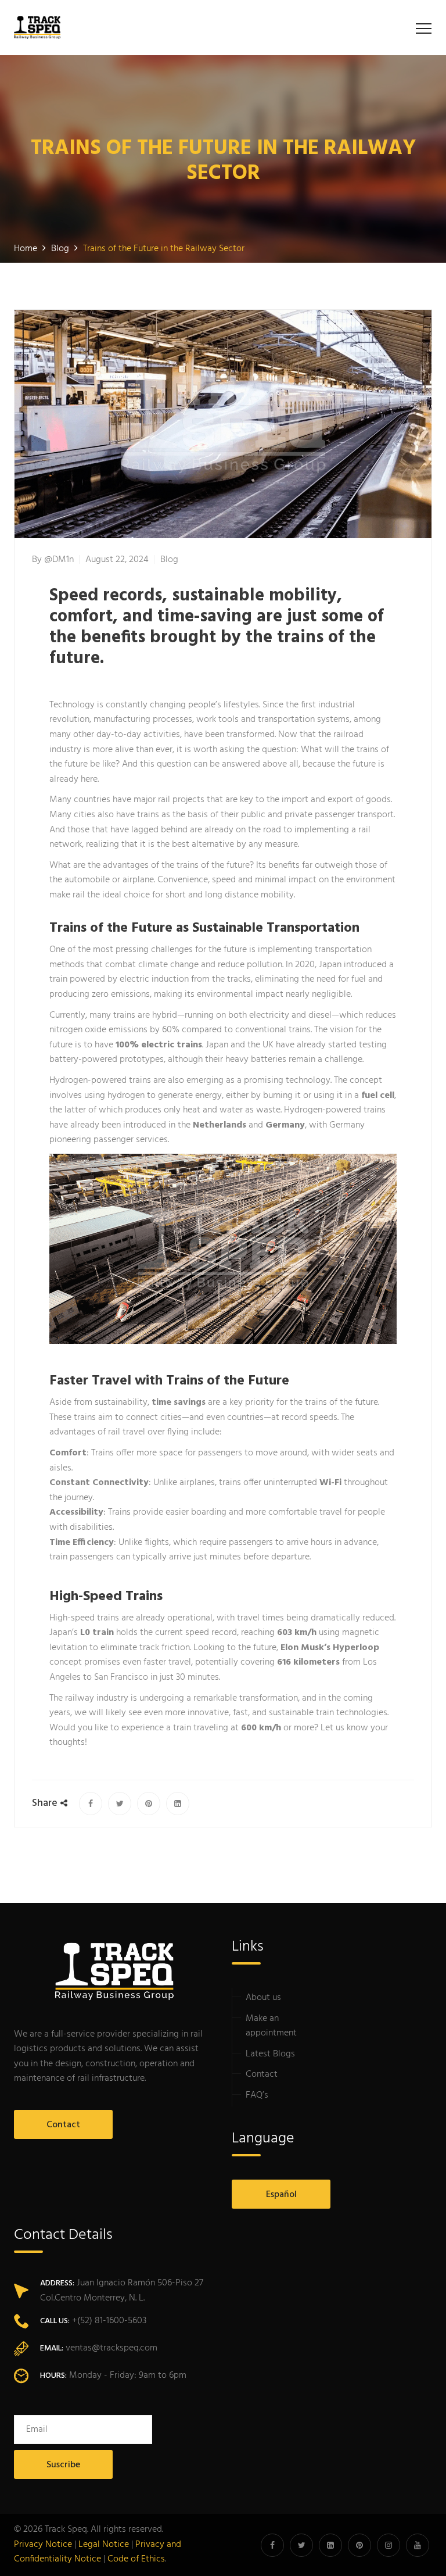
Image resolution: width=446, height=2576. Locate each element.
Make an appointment (271, 2026)
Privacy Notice (43, 2545)
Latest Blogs (270, 2054)
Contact (63, 2125)
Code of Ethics (136, 2559)
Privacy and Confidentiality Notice (98, 2552)
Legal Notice (104, 2545)
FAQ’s (257, 2095)
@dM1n (59, 560)
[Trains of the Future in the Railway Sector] (91, 1804)
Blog (169, 560)
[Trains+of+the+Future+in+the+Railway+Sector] (120, 1804)
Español (281, 2195)
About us (263, 1998)
